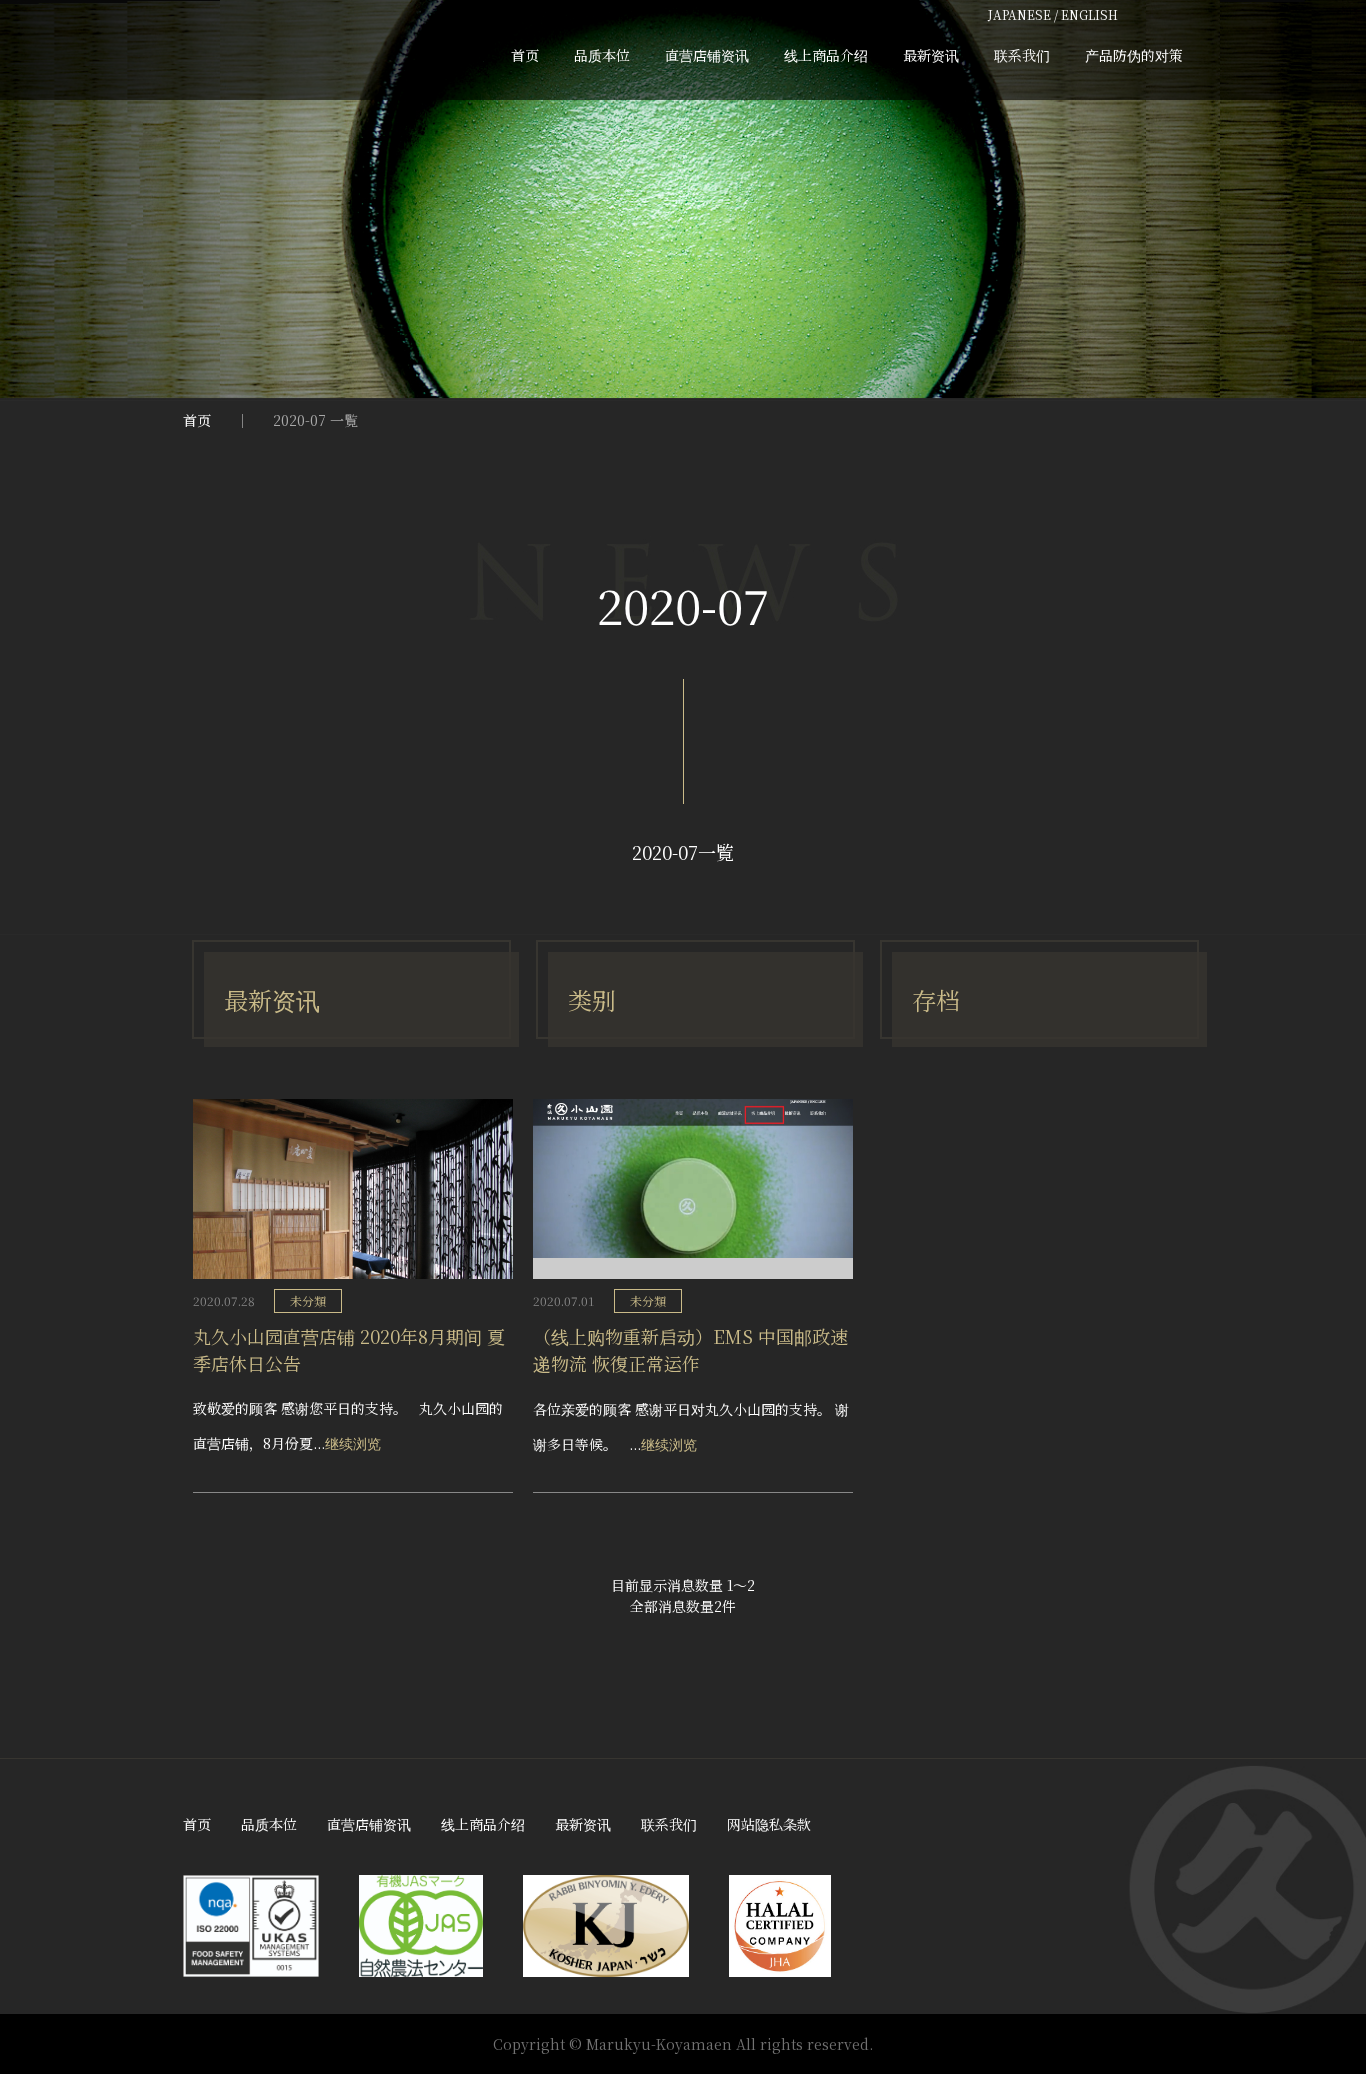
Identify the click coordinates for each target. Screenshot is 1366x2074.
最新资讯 (931, 55)
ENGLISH (1089, 14)
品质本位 (602, 55)
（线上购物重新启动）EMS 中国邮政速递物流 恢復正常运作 (690, 1349)
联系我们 (1022, 55)
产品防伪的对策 (1134, 55)
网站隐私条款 (769, 1824)
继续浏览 (353, 1443)
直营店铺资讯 (707, 55)
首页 (525, 55)
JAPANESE (1019, 14)
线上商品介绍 (826, 55)
